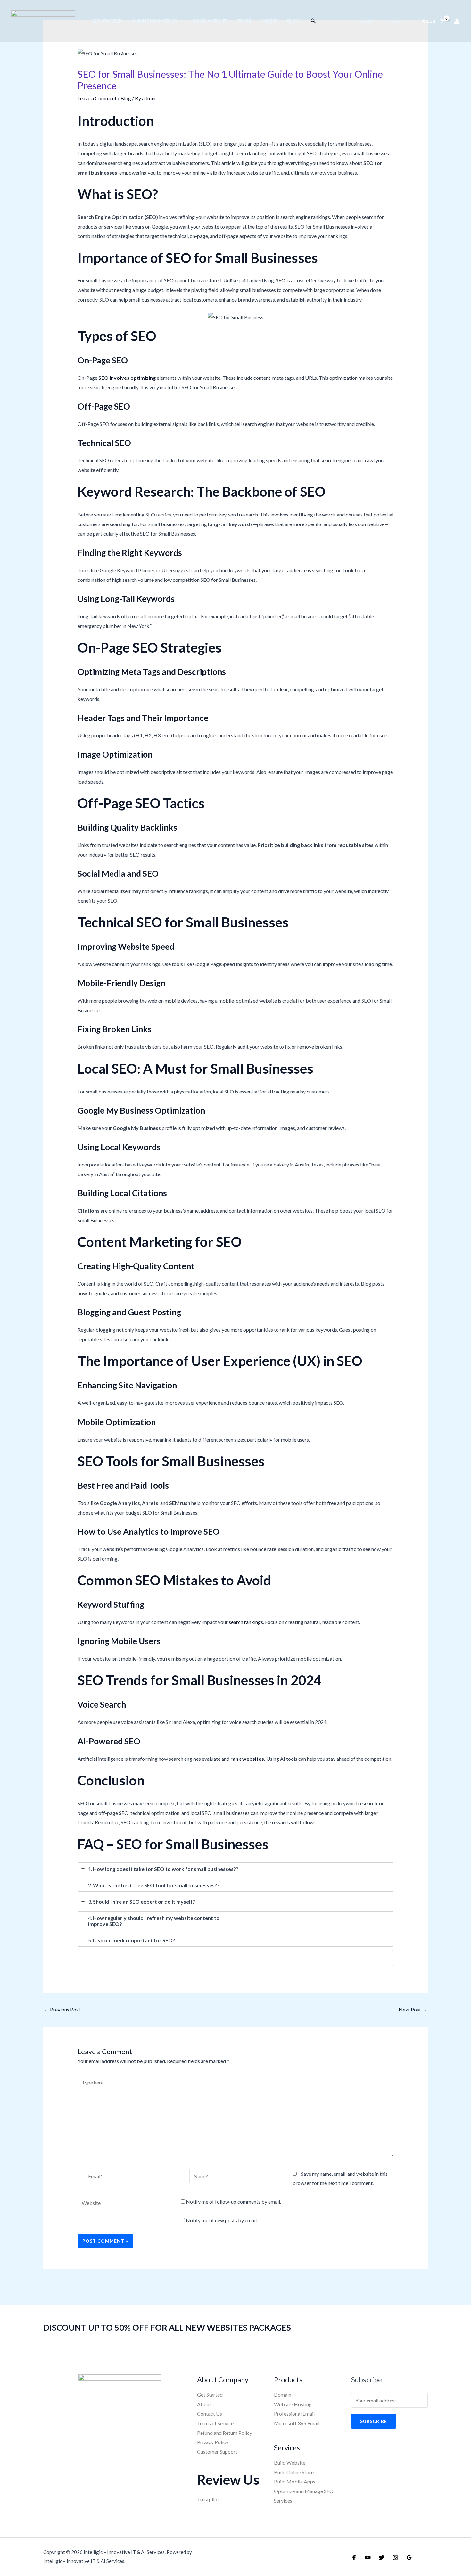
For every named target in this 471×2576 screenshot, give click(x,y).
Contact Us (210, 2413)
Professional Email (294, 2413)
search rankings (246, 1622)
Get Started (210, 2395)
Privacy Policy (213, 2442)
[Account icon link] (457, 21)
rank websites (247, 1759)
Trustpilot (208, 2499)
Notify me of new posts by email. (222, 2220)
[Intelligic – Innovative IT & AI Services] (43, 20)
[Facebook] (354, 2557)
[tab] (236, 1869)
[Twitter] (382, 2557)
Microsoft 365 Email (297, 2423)
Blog (126, 98)
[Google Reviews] (409, 2557)
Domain (283, 2395)
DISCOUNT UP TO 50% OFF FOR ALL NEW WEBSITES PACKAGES (167, 2328)
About (204, 2404)
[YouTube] (368, 2557)
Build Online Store (294, 2472)
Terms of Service (215, 2423)
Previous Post (62, 2009)
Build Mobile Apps (295, 2481)
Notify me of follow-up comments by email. (233, 2202)
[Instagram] (395, 2557)
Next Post (413, 2009)
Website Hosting (293, 2404)
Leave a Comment (97, 98)
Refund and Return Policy (225, 2433)
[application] (181, 21)
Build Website (290, 2462)
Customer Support (217, 2452)
